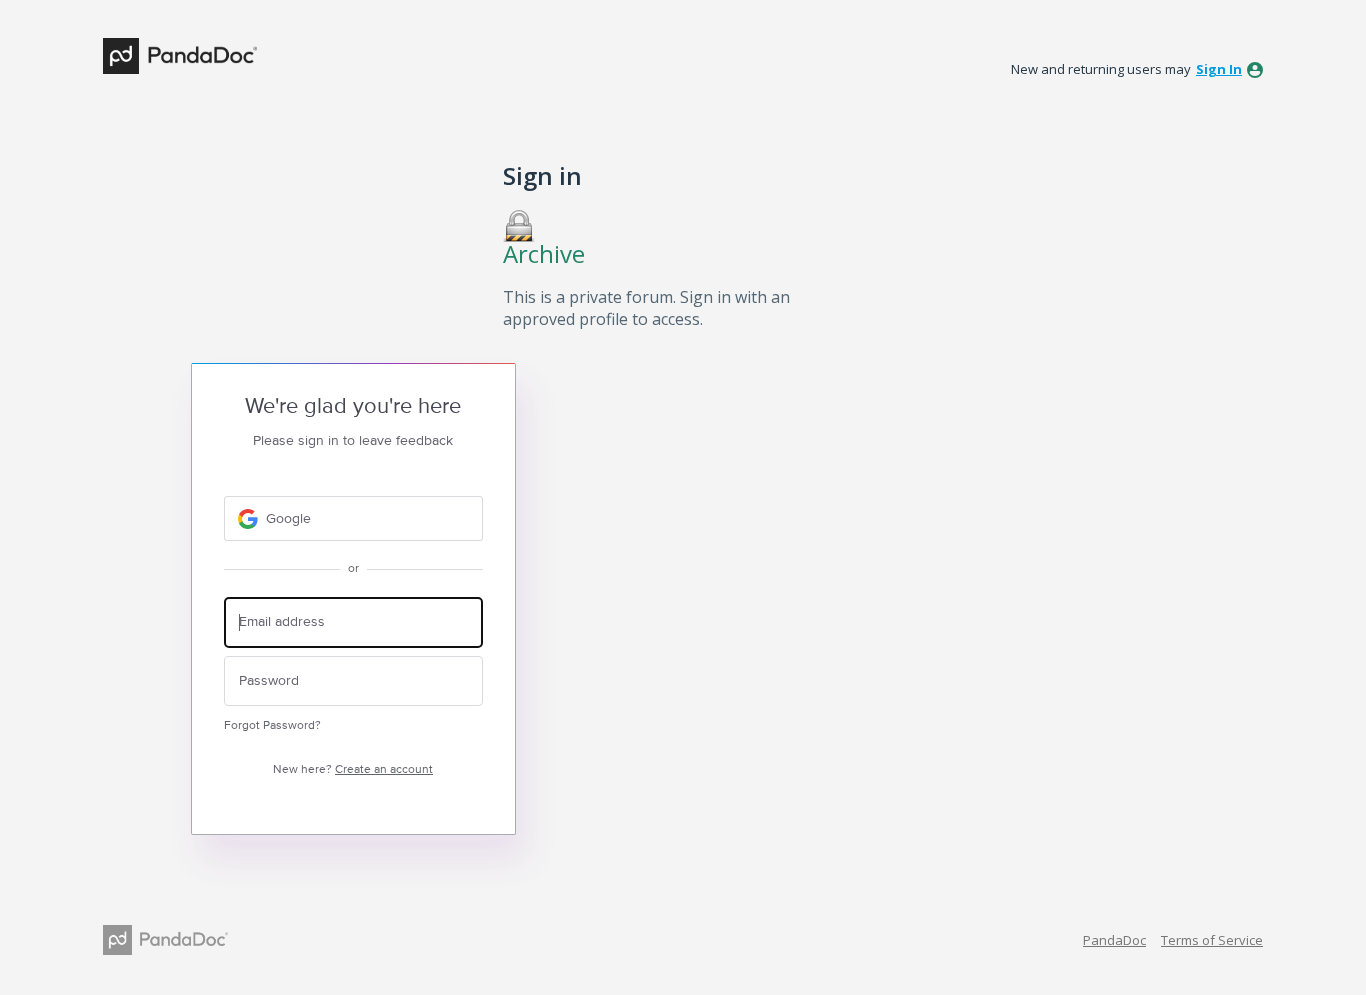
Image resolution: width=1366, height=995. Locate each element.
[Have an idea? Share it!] (180, 56)
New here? (353, 769)
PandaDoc (1114, 940)
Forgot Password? (272, 725)
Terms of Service (1212, 940)
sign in (1219, 69)
